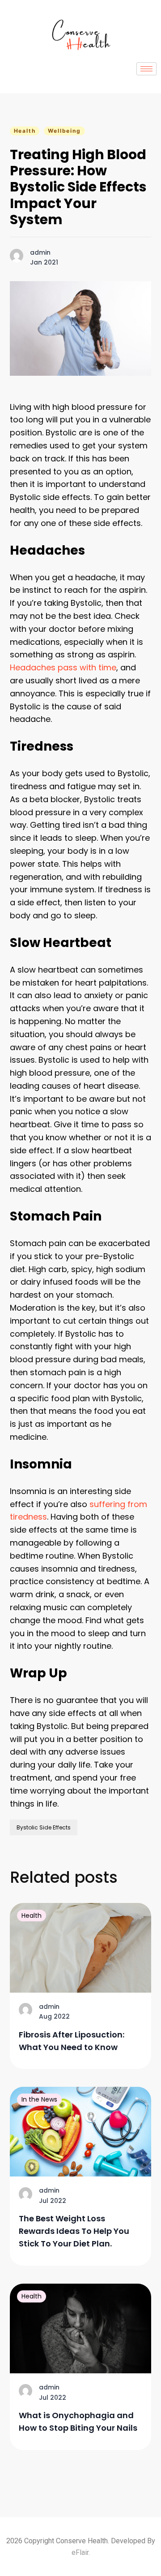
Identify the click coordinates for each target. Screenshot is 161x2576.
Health (25, 131)
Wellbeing (64, 131)
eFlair (80, 2552)
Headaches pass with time (63, 667)
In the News (39, 2099)
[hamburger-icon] (146, 69)
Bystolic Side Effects (44, 1827)
